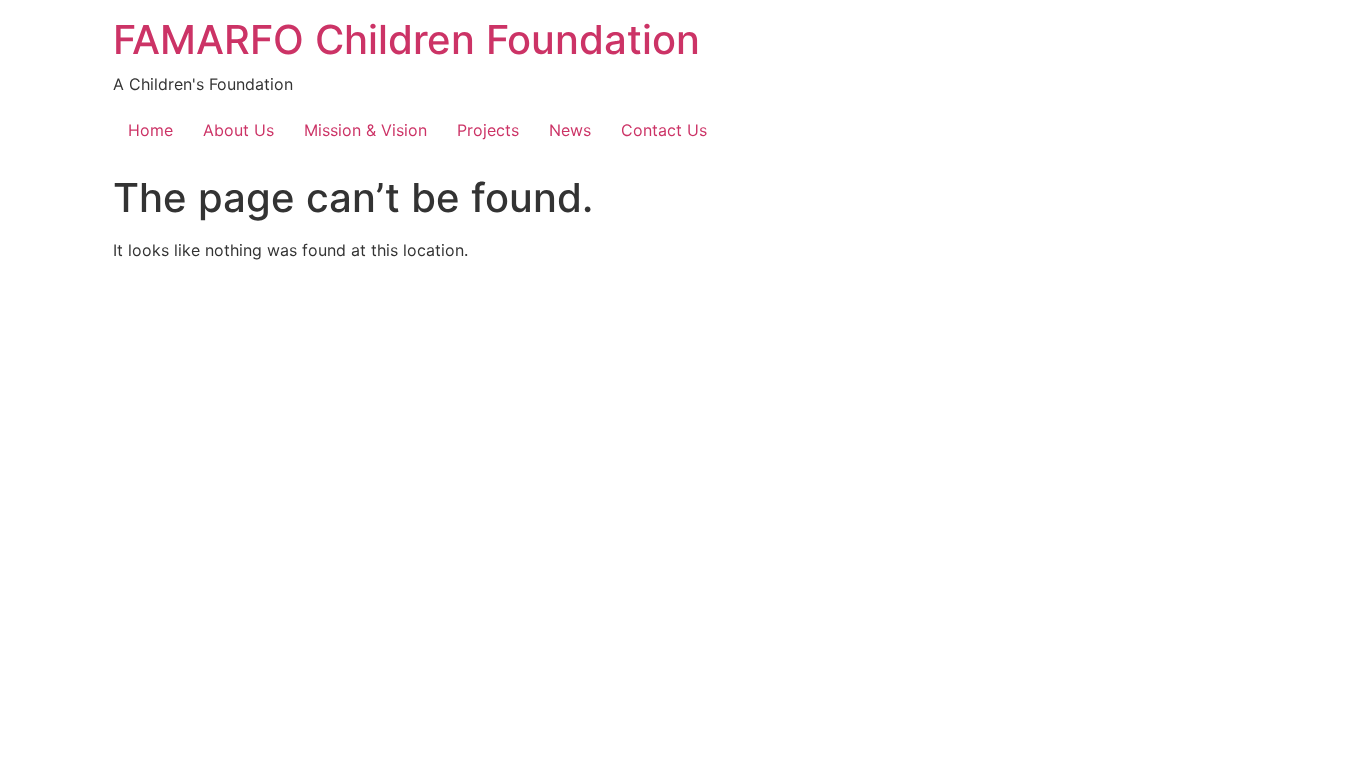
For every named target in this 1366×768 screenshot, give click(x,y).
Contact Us (664, 130)
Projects (488, 130)
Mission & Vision (365, 130)
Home (150, 130)
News (570, 130)
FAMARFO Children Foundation (406, 39)
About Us (238, 130)
